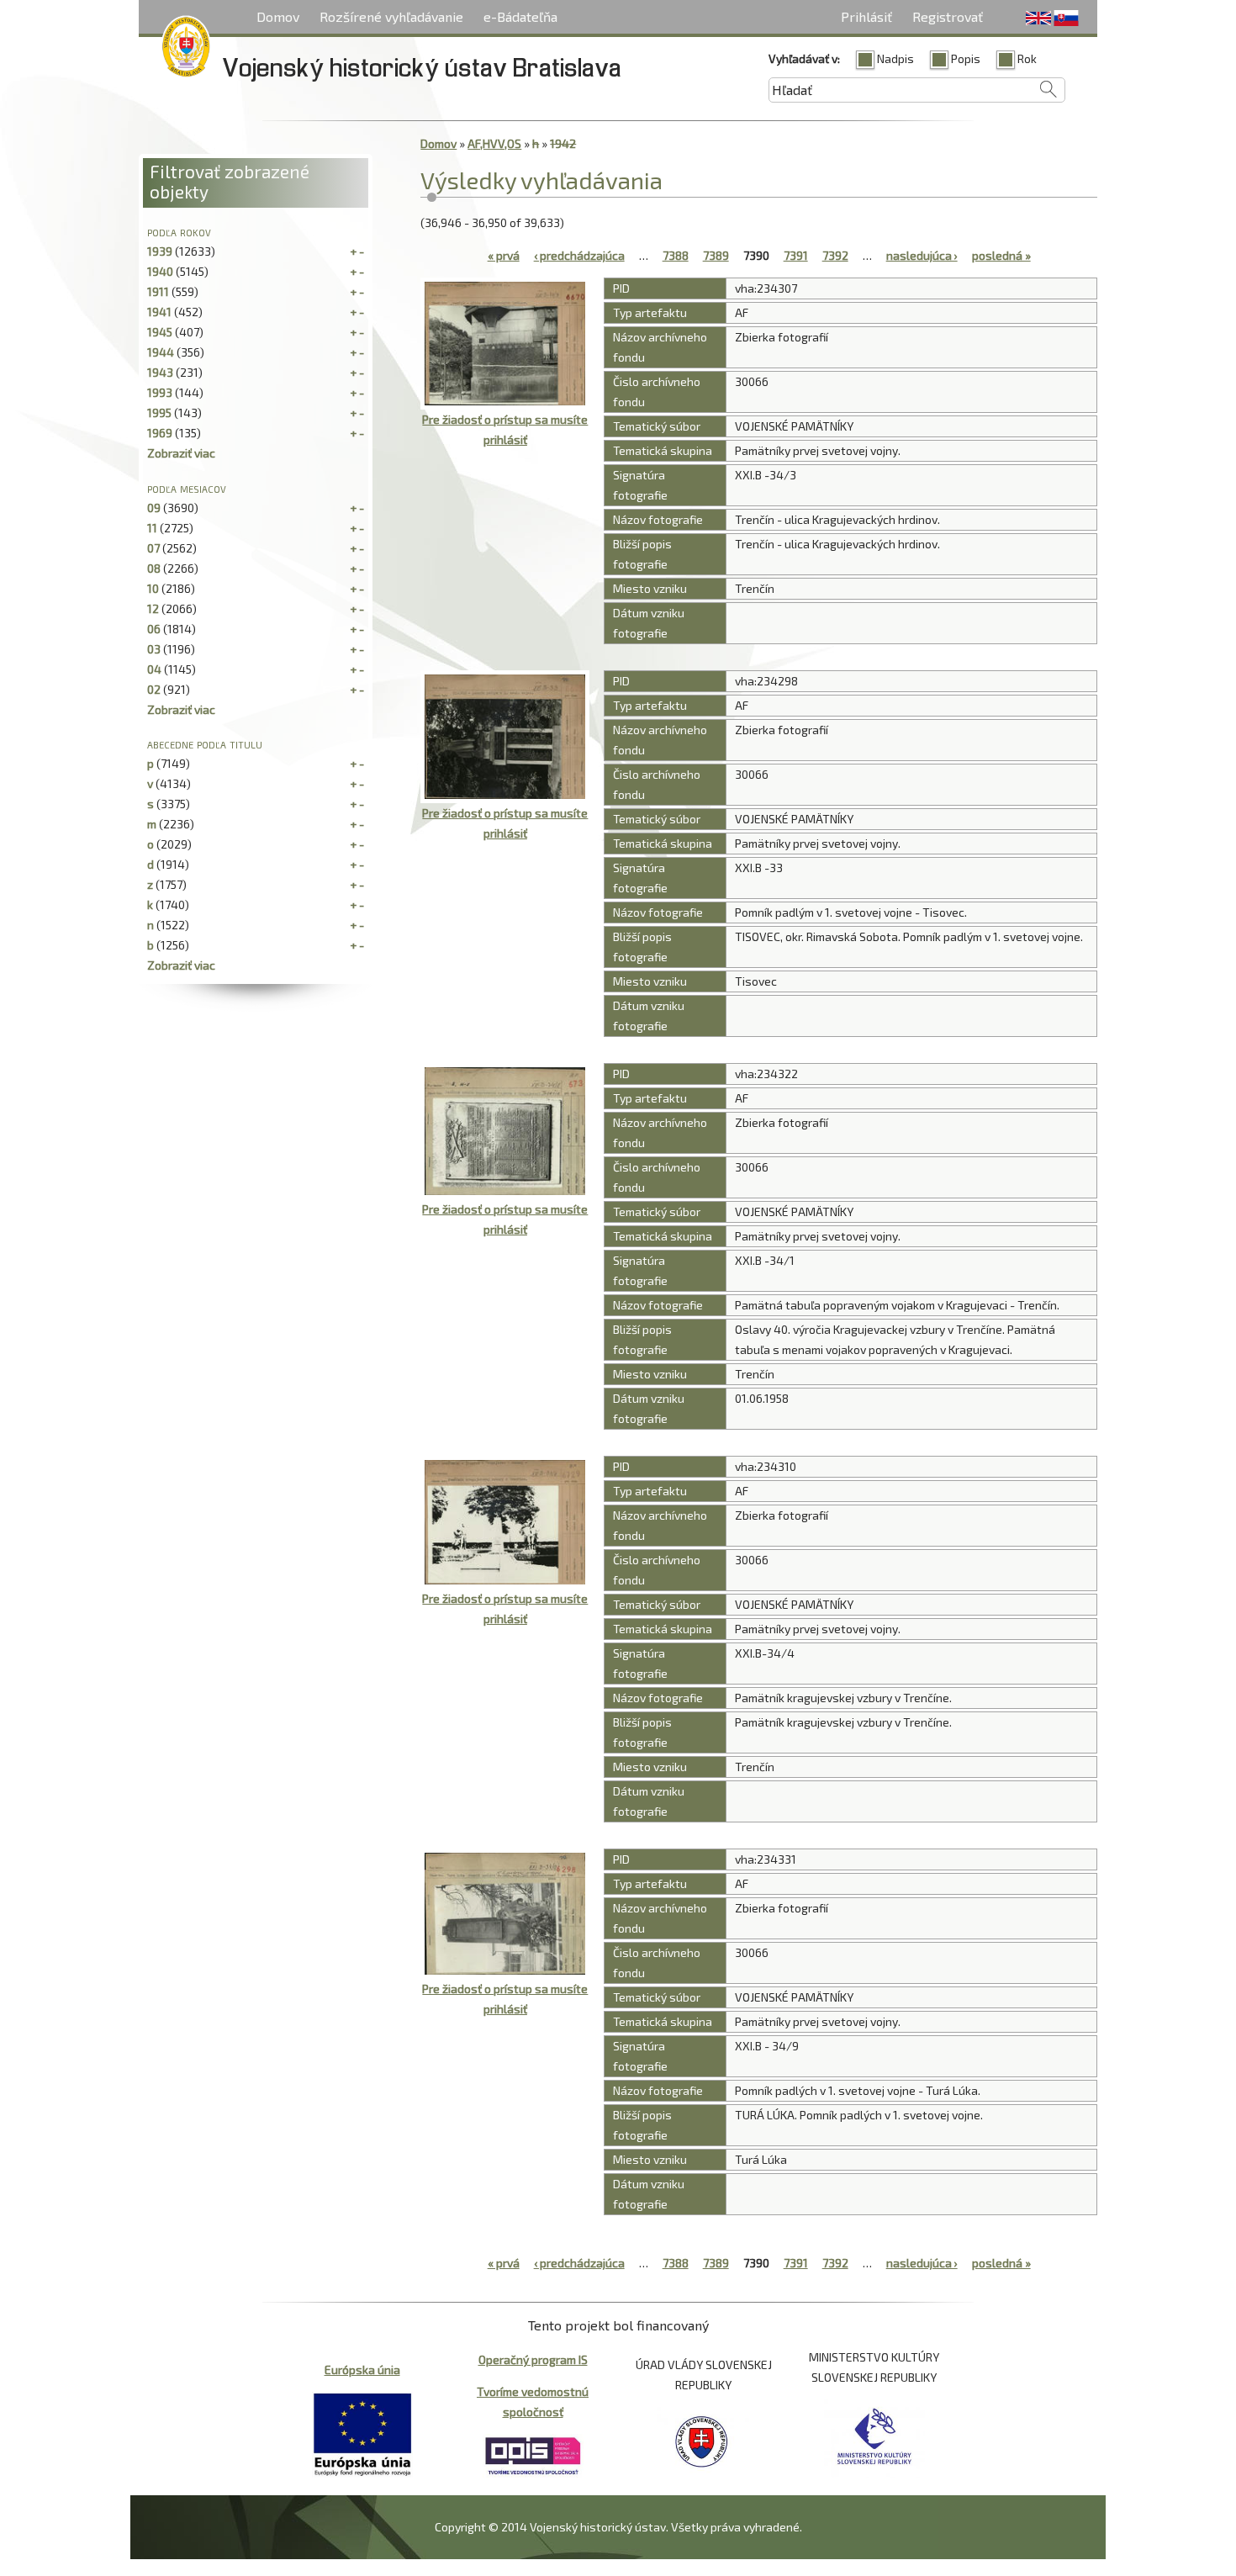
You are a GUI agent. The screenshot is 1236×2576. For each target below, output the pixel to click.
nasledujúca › (922, 255)
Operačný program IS (533, 2359)
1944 (161, 352)
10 (153, 588)
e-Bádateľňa (520, 16)
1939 (160, 251)
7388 (676, 255)
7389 (716, 255)
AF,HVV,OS (494, 143)
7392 (835, 255)
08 (154, 568)
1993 (160, 392)
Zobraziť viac (181, 453)
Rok (1027, 58)
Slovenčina (1066, 19)
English (1038, 19)
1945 (160, 332)
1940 (160, 271)
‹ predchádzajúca (579, 255)
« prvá (504, 255)
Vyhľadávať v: (804, 58)
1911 (158, 291)
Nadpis (895, 58)
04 (154, 669)
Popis (966, 58)
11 (152, 528)
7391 (796, 255)
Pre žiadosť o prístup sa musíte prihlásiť (505, 429)
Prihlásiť (866, 16)
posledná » (1001, 255)
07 (153, 548)
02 (154, 689)
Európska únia (362, 2370)
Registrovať (948, 16)
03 (154, 649)
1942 (563, 143)
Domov (278, 16)
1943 (160, 372)
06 (154, 629)
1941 (159, 312)
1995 (159, 413)
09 (154, 508)
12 (153, 608)
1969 (160, 433)
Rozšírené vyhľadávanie (391, 16)
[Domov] (186, 50)
